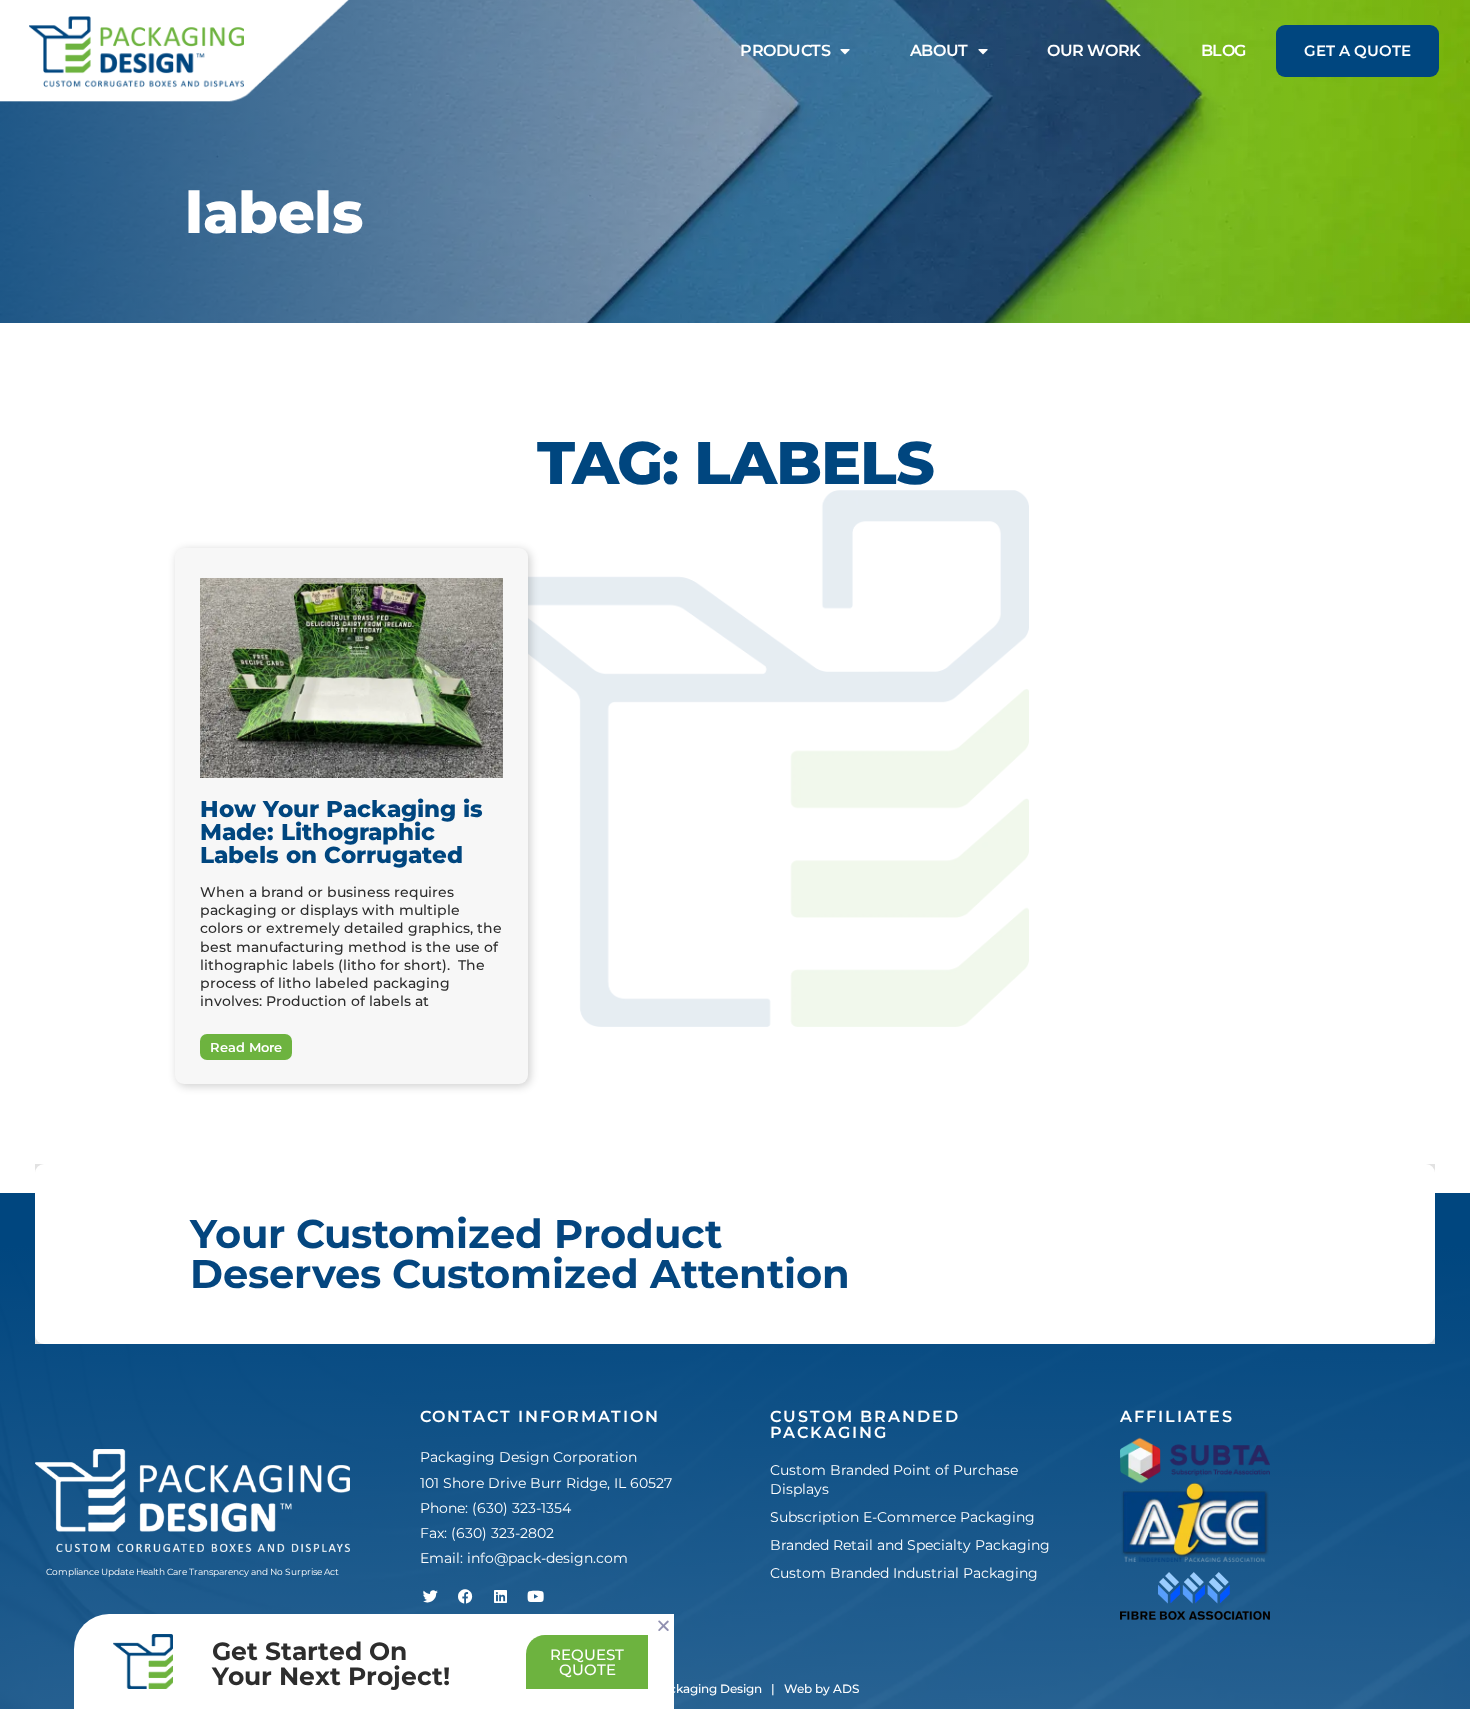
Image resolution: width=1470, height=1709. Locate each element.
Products (785, 50)
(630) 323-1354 (521, 1508)
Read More (246, 1047)
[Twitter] (430, 1596)
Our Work (1093, 50)
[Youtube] (535, 1596)
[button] (663, 1625)
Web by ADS (821, 1688)
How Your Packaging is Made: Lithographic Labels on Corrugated (341, 832)
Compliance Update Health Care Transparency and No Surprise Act (192, 1571)
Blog (1223, 50)
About (939, 50)
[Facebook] (465, 1596)
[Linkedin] (500, 1596)
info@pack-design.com (547, 1558)
